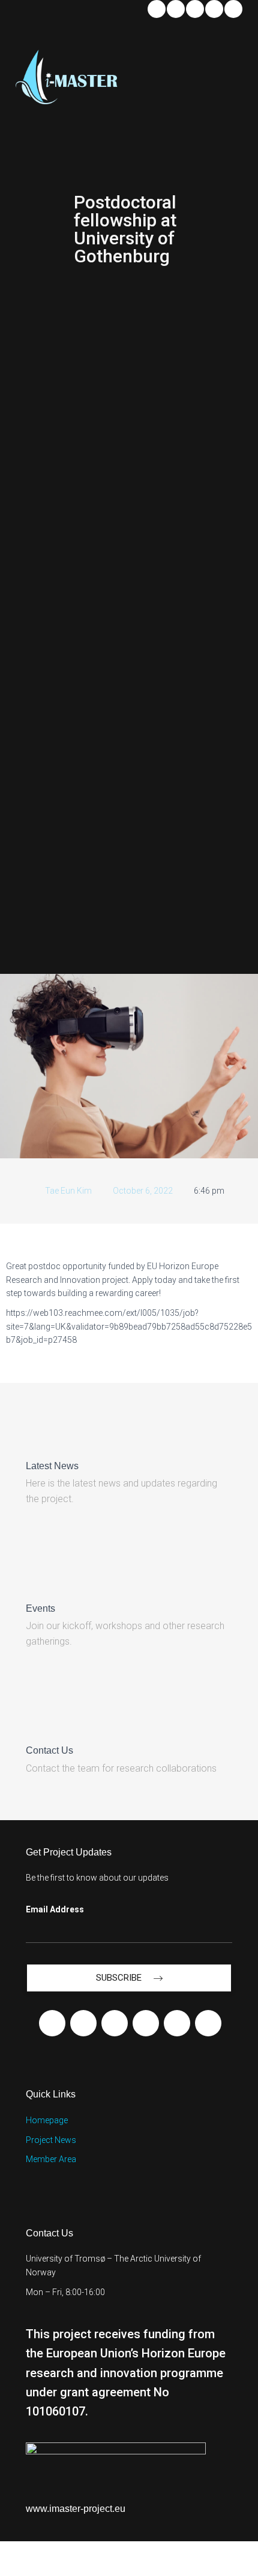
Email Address (55, 1909)
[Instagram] (233, 9)
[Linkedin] (157, 9)
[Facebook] (176, 9)
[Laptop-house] (208, 2023)
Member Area (51, 2159)
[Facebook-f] (52, 2023)
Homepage (47, 2120)
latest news (52, 1466)
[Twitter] (214, 9)
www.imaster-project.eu (76, 2509)
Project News (51, 2140)
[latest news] (36, 1437)
